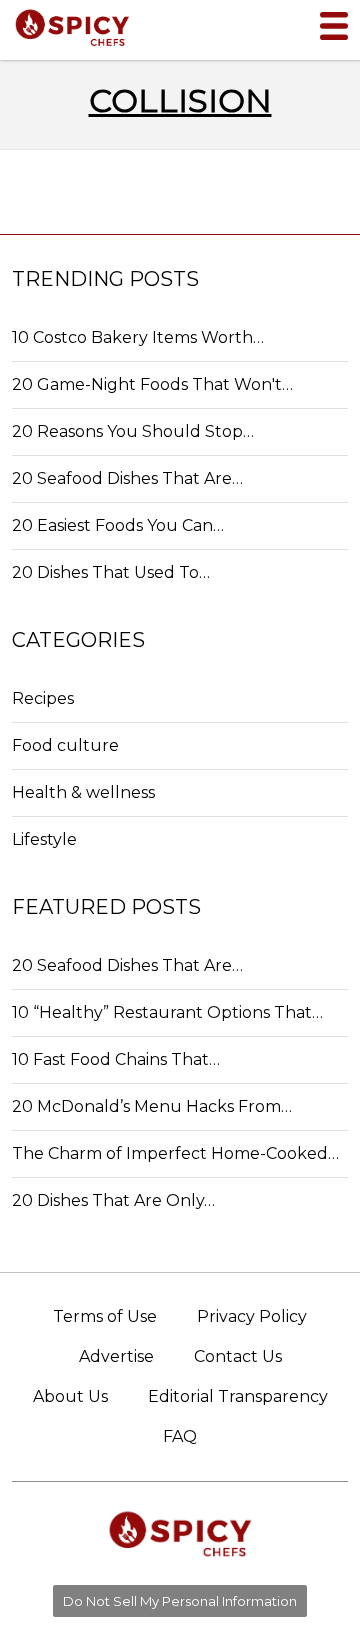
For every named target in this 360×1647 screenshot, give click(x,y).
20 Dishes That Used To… (111, 572)
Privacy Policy (252, 1316)
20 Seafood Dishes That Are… (127, 478)
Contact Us (238, 1356)
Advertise (116, 1356)
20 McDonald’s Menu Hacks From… (152, 1106)
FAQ (180, 1436)
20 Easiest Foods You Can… (118, 525)
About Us (70, 1396)
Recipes (43, 698)
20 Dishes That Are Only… (113, 1200)
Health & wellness (83, 792)
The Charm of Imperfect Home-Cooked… (175, 1153)
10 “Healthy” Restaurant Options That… (167, 1012)
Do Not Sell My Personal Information (180, 1601)
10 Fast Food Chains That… (116, 1059)
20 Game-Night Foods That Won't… (152, 384)
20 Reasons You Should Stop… (133, 431)
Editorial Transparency (238, 1396)
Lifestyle (44, 839)
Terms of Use (105, 1316)
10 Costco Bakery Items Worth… (138, 337)
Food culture (65, 745)
